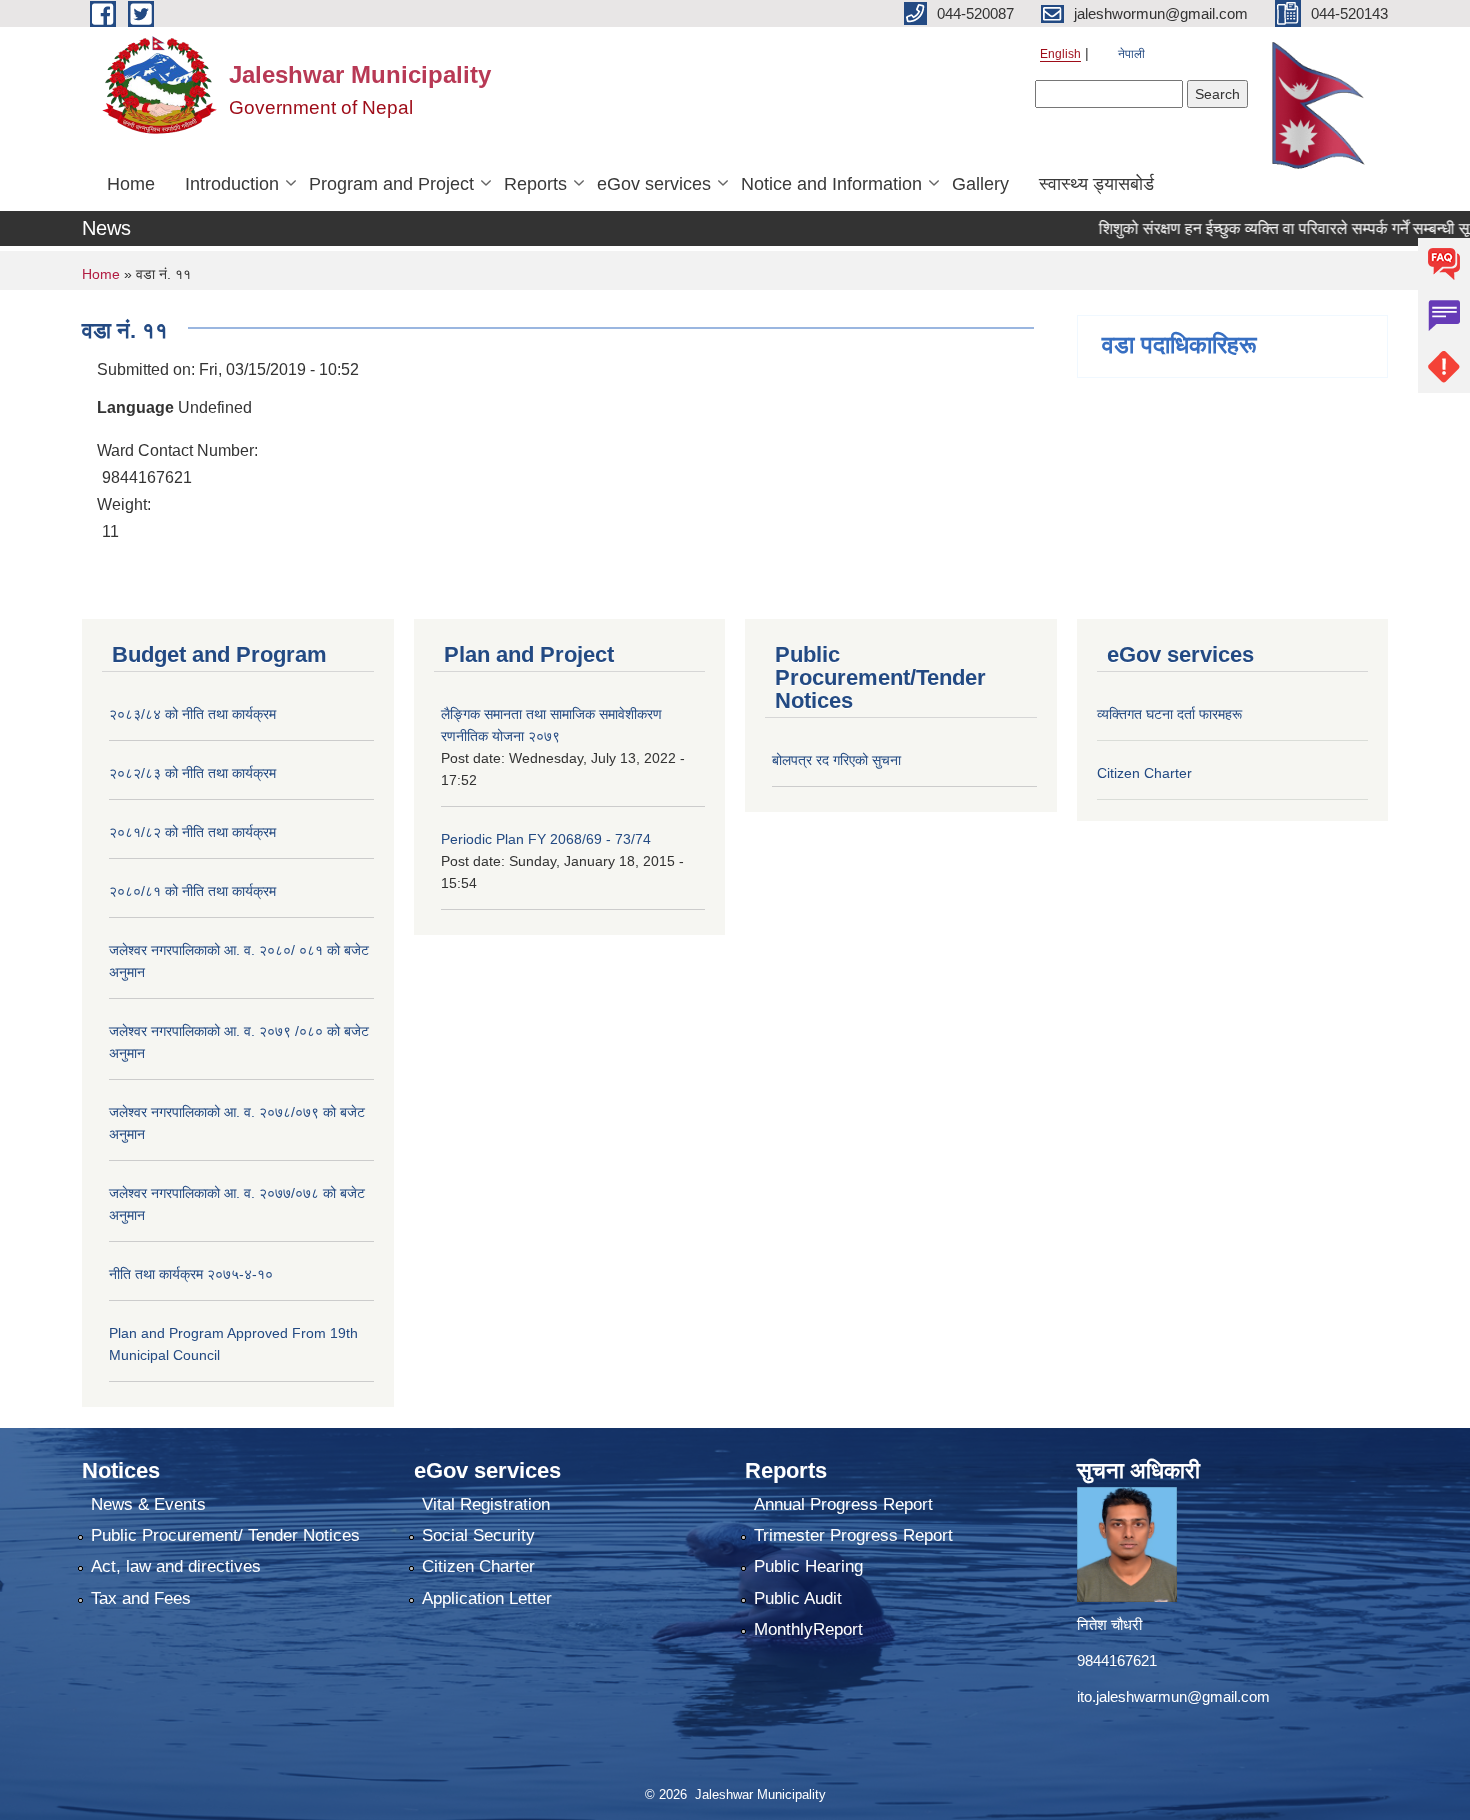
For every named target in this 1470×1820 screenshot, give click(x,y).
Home (131, 184)
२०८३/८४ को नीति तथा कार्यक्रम (192, 714)
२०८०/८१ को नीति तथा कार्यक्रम (192, 891)
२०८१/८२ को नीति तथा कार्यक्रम (192, 832)
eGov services (654, 184)
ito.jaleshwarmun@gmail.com (1173, 1696)
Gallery (980, 184)
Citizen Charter (1144, 773)
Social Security (478, 1535)
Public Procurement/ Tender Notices (225, 1535)
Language (135, 407)
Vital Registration (486, 1504)
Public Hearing (808, 1566)
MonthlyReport (808, 1629)
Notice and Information (831, 184)
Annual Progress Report (843, 1504)
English (1060, 54)
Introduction (232, 184)
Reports (535, 184)
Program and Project (391, 184)
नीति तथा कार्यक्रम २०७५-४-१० (191, 1274)
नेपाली (1131, 54)
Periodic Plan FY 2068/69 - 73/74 (546, 839)
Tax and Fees (141, 1598)
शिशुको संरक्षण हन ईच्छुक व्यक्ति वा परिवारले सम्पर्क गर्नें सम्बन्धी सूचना (1266, 228)
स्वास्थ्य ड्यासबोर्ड (1096, 184)
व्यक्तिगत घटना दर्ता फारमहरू (1169, 714)
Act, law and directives (176, 1566)
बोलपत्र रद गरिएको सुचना (836, 760)
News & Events (148, 1504)
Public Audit (798, 1598)
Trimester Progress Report (853, 1535)
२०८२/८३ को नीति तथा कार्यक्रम (192, 773)
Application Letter (487, 1598)
